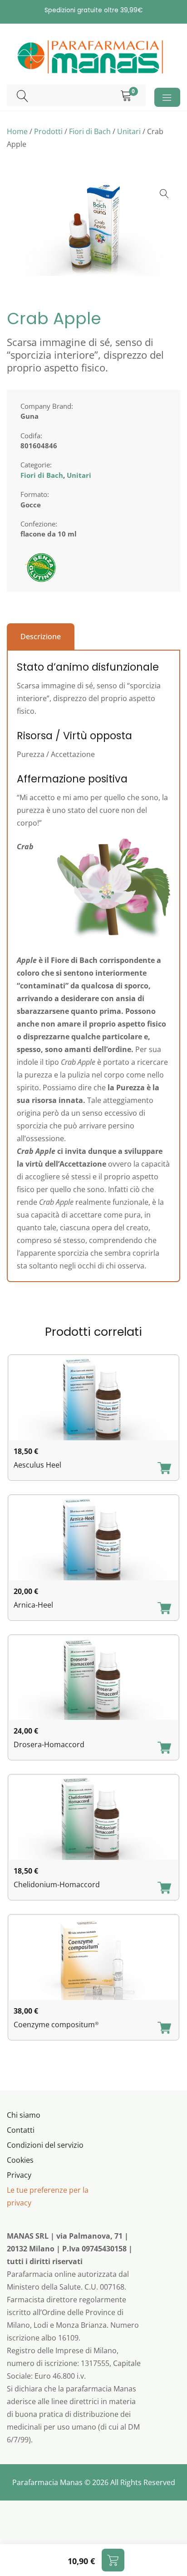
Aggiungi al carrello (113, 2560)
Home (17, 131)
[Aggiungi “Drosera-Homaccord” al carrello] (164, 1749)
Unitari (129, 131)
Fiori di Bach (90, 131)
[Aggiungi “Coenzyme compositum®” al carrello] (164, 2029)
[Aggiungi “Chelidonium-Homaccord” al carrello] (164, 1889)
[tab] (41, 636)
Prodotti (48, 131)
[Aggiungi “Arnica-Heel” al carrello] (164, 1609)
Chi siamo (24, 2115)
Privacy (19, 2175)
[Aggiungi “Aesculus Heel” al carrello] (164, 1469)
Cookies (20, 2160)
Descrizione (41, 636)
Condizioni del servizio (45, 2145)
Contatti (21, 2130)
